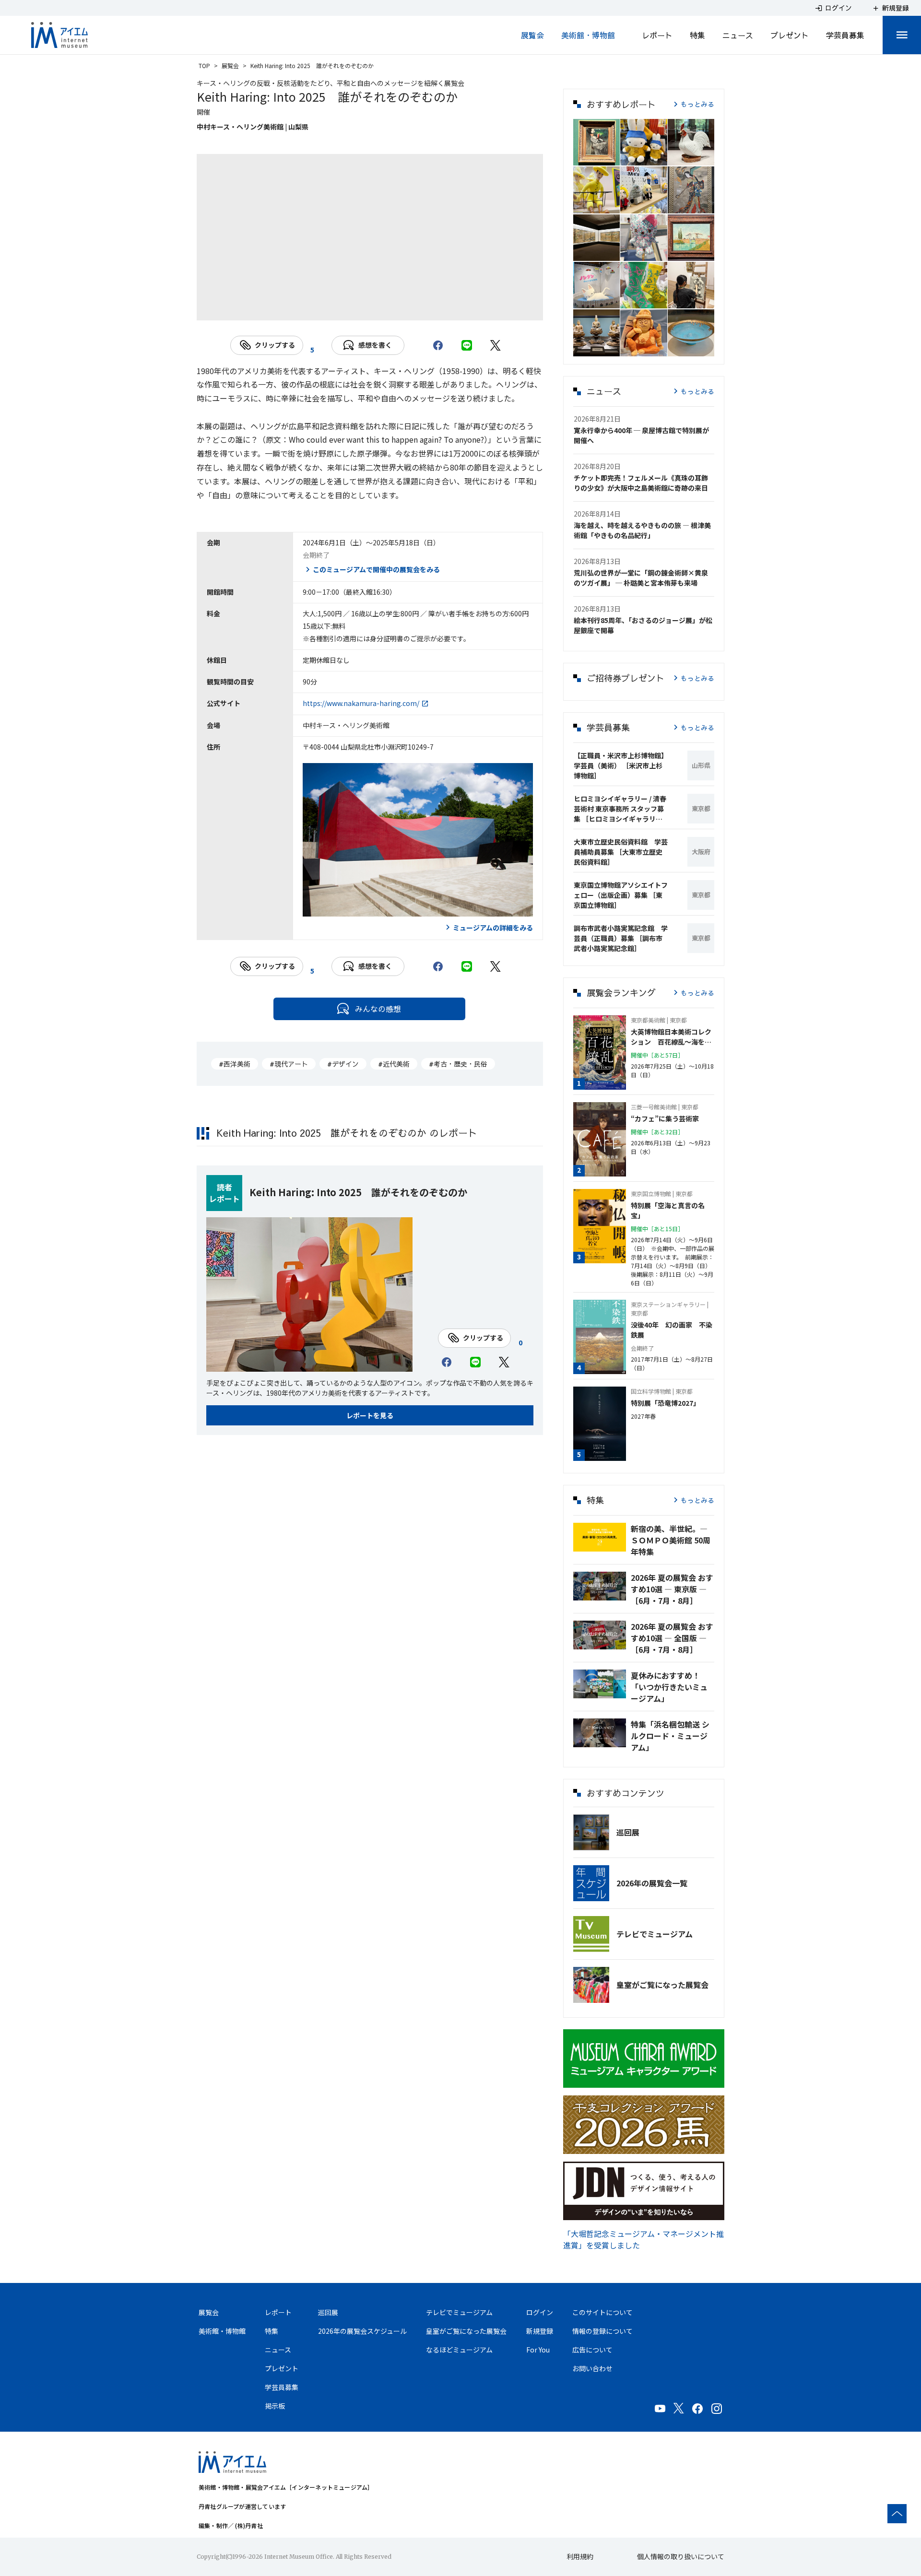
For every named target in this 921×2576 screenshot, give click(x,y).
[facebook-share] (438, 345)
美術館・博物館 (588, 35)
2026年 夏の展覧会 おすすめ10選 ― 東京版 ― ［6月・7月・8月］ (672, 1589)
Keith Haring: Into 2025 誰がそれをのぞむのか (358, 1192)
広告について (592, 2350)
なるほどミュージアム (459, 2350)
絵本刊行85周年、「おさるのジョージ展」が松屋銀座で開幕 (643, 625)
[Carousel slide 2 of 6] (335, 308)
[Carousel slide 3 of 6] (358, 308)
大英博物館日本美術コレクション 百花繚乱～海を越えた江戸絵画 (671, 1037)
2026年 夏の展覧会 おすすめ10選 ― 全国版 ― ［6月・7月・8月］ (672, 1638)
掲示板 (275, 2406)
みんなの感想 (378, 1009)
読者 (224, 1187)
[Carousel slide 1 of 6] (312, 308)
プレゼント (790, 35)
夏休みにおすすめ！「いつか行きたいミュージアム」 (669, 1687)
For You (538, 2350)
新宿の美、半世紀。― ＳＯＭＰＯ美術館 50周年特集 (671, 1540)
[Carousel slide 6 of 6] (427, 308)
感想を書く (375, 345)
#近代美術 (394, 1064)
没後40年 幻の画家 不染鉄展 (672, 1330)
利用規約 (580, 2556)
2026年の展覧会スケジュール (362, 2331)
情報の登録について (602, 2331)
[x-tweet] (496, 345)
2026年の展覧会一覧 (652, 1883)
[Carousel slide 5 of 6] (404, 308)
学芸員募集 (845, 35)
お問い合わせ (592, 2368)
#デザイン (343, 1064)
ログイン (540, 2312)
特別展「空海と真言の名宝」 (668, 1210)
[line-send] (467, 345)
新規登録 (540, 2331)
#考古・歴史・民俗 (458, 1064)
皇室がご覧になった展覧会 (662, 1985)
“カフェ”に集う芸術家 (665, 1118)
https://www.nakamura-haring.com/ (361, 703)
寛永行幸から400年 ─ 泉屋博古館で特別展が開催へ (641, 435)
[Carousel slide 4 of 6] (381, 308)
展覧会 (532, 35)
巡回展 (628, 1832)
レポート (657, 35)
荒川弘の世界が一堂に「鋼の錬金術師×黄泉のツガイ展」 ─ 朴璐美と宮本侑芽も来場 (641, 578)
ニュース (738, 35)
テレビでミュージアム (655, 1934)
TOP (204, 65)
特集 (697, 35)
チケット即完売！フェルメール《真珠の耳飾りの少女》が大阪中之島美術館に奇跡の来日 (641, 483)
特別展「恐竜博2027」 (665, 1403)
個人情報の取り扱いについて (681, 2556)
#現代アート (289, 1064)
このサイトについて (602, 2312)
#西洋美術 (235, 1064)
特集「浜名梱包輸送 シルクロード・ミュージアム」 (670, 1736)
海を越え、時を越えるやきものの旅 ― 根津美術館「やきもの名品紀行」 (642, 530)
